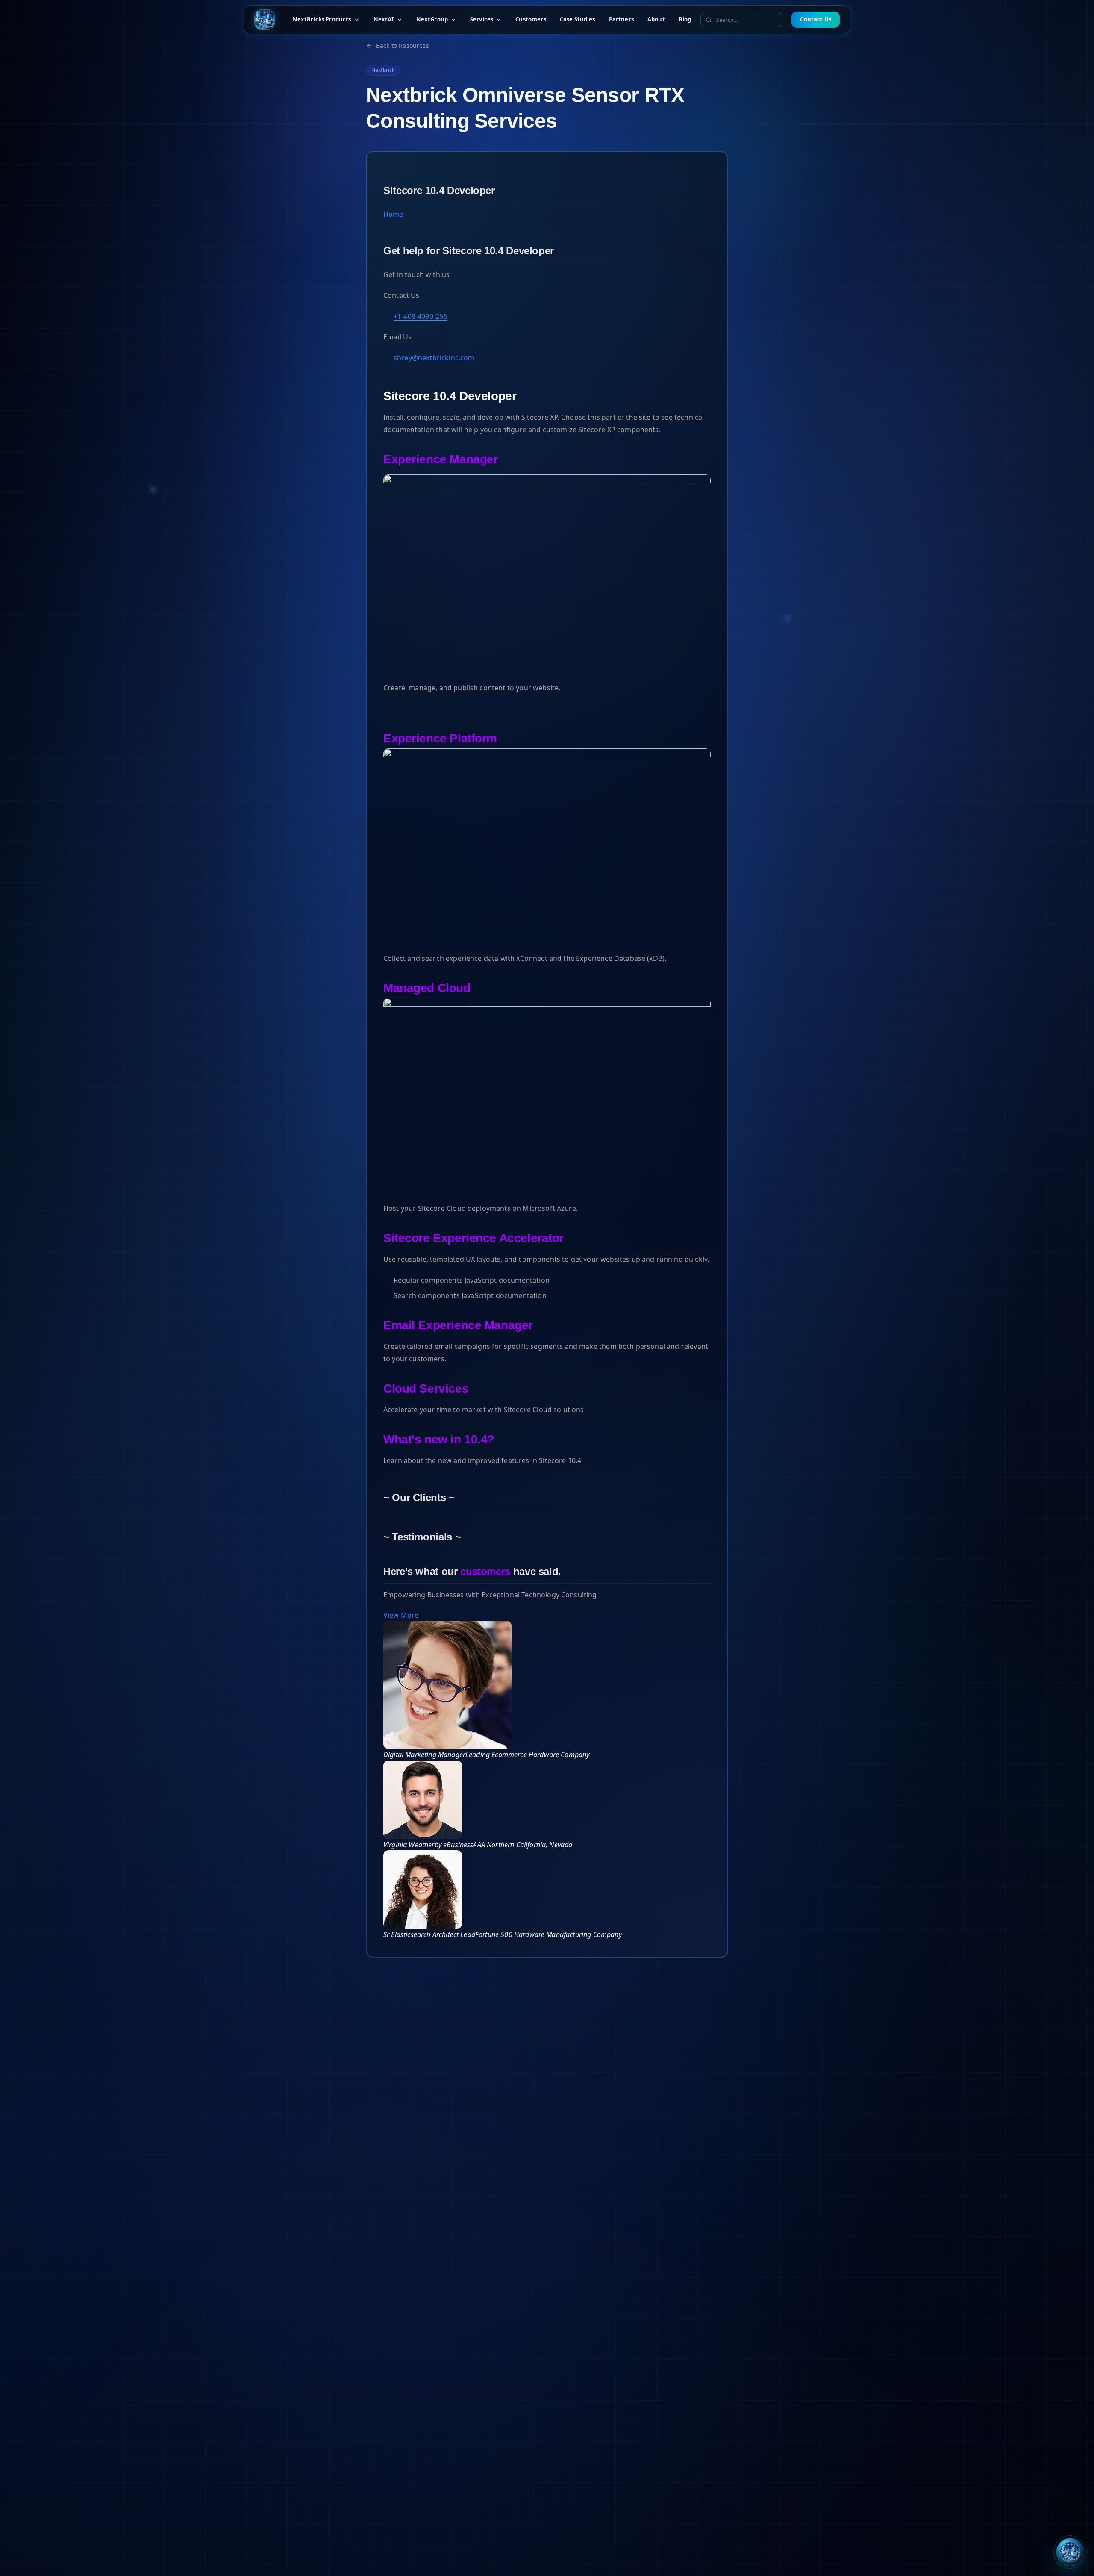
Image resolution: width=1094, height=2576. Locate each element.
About (656, 19)
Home (393, 214)
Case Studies (578, 19)
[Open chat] (1070, 2552)
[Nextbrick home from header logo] (265, 20)
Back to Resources (403, 46)
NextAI (384, 19)
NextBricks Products (322, 19)
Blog (685, 19)
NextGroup (432, 19)
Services (482, 19)
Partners (621, 19)
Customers (531, 19)
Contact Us (816, 19)
